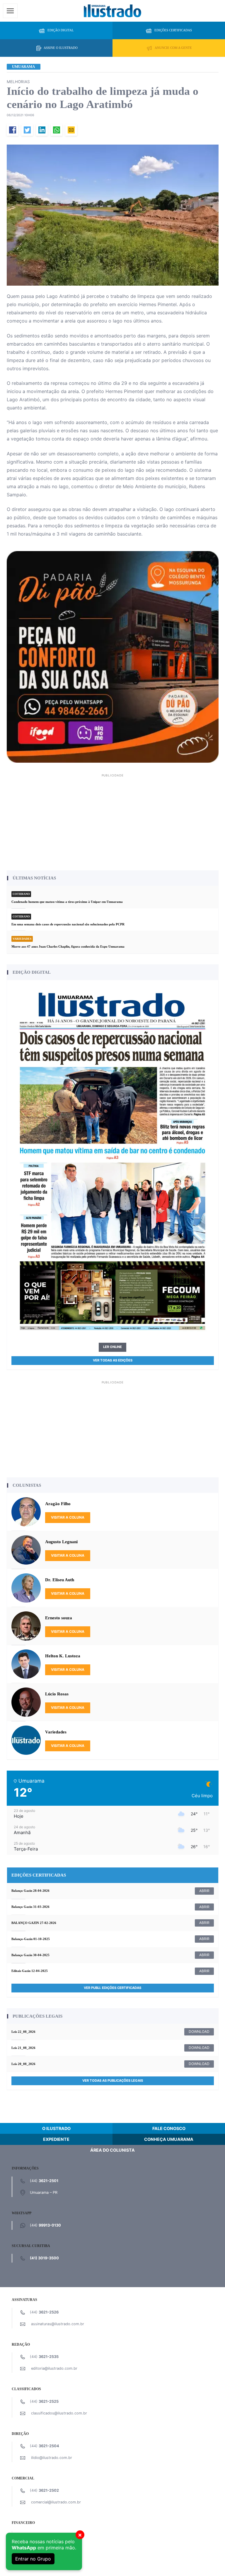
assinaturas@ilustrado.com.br (58, 2324)
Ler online (112, 1347)
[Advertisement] (113, 820)
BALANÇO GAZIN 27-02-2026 (34, 1923)
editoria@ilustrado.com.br (54, 2368)
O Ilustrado (56, 2128)
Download (199, 2032)
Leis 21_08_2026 (23, 2048)
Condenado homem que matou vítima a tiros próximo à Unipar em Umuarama (67, 902)
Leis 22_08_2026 (23, 2032)
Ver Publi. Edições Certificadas (112, 1988)
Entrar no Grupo (33, 2559)
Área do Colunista (112, 2150)
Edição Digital (61, 30)
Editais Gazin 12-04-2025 (30, 1971)
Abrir (204, 1891)
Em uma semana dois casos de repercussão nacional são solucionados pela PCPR (68, 924)
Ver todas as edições (113, 1360)
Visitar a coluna (68, 1517)
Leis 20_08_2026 (23, 2064)
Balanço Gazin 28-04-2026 (30, 1891)
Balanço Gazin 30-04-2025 (30, 1955)
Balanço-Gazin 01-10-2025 (31, 1939)
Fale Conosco (169, 2128)
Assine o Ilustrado (61, 48)
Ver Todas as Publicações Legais (113, 2081)
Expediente (56, 2139)
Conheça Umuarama (169, 2139)
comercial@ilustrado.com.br (56, 2502)
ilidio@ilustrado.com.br (52, 2458)
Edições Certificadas (173, 30)
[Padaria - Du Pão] (113, 657)
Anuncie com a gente (173, 48)
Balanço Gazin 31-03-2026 (30, 1907)
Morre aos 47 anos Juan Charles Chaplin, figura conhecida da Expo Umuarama (68, 946)
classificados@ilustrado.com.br (59, 2413)
